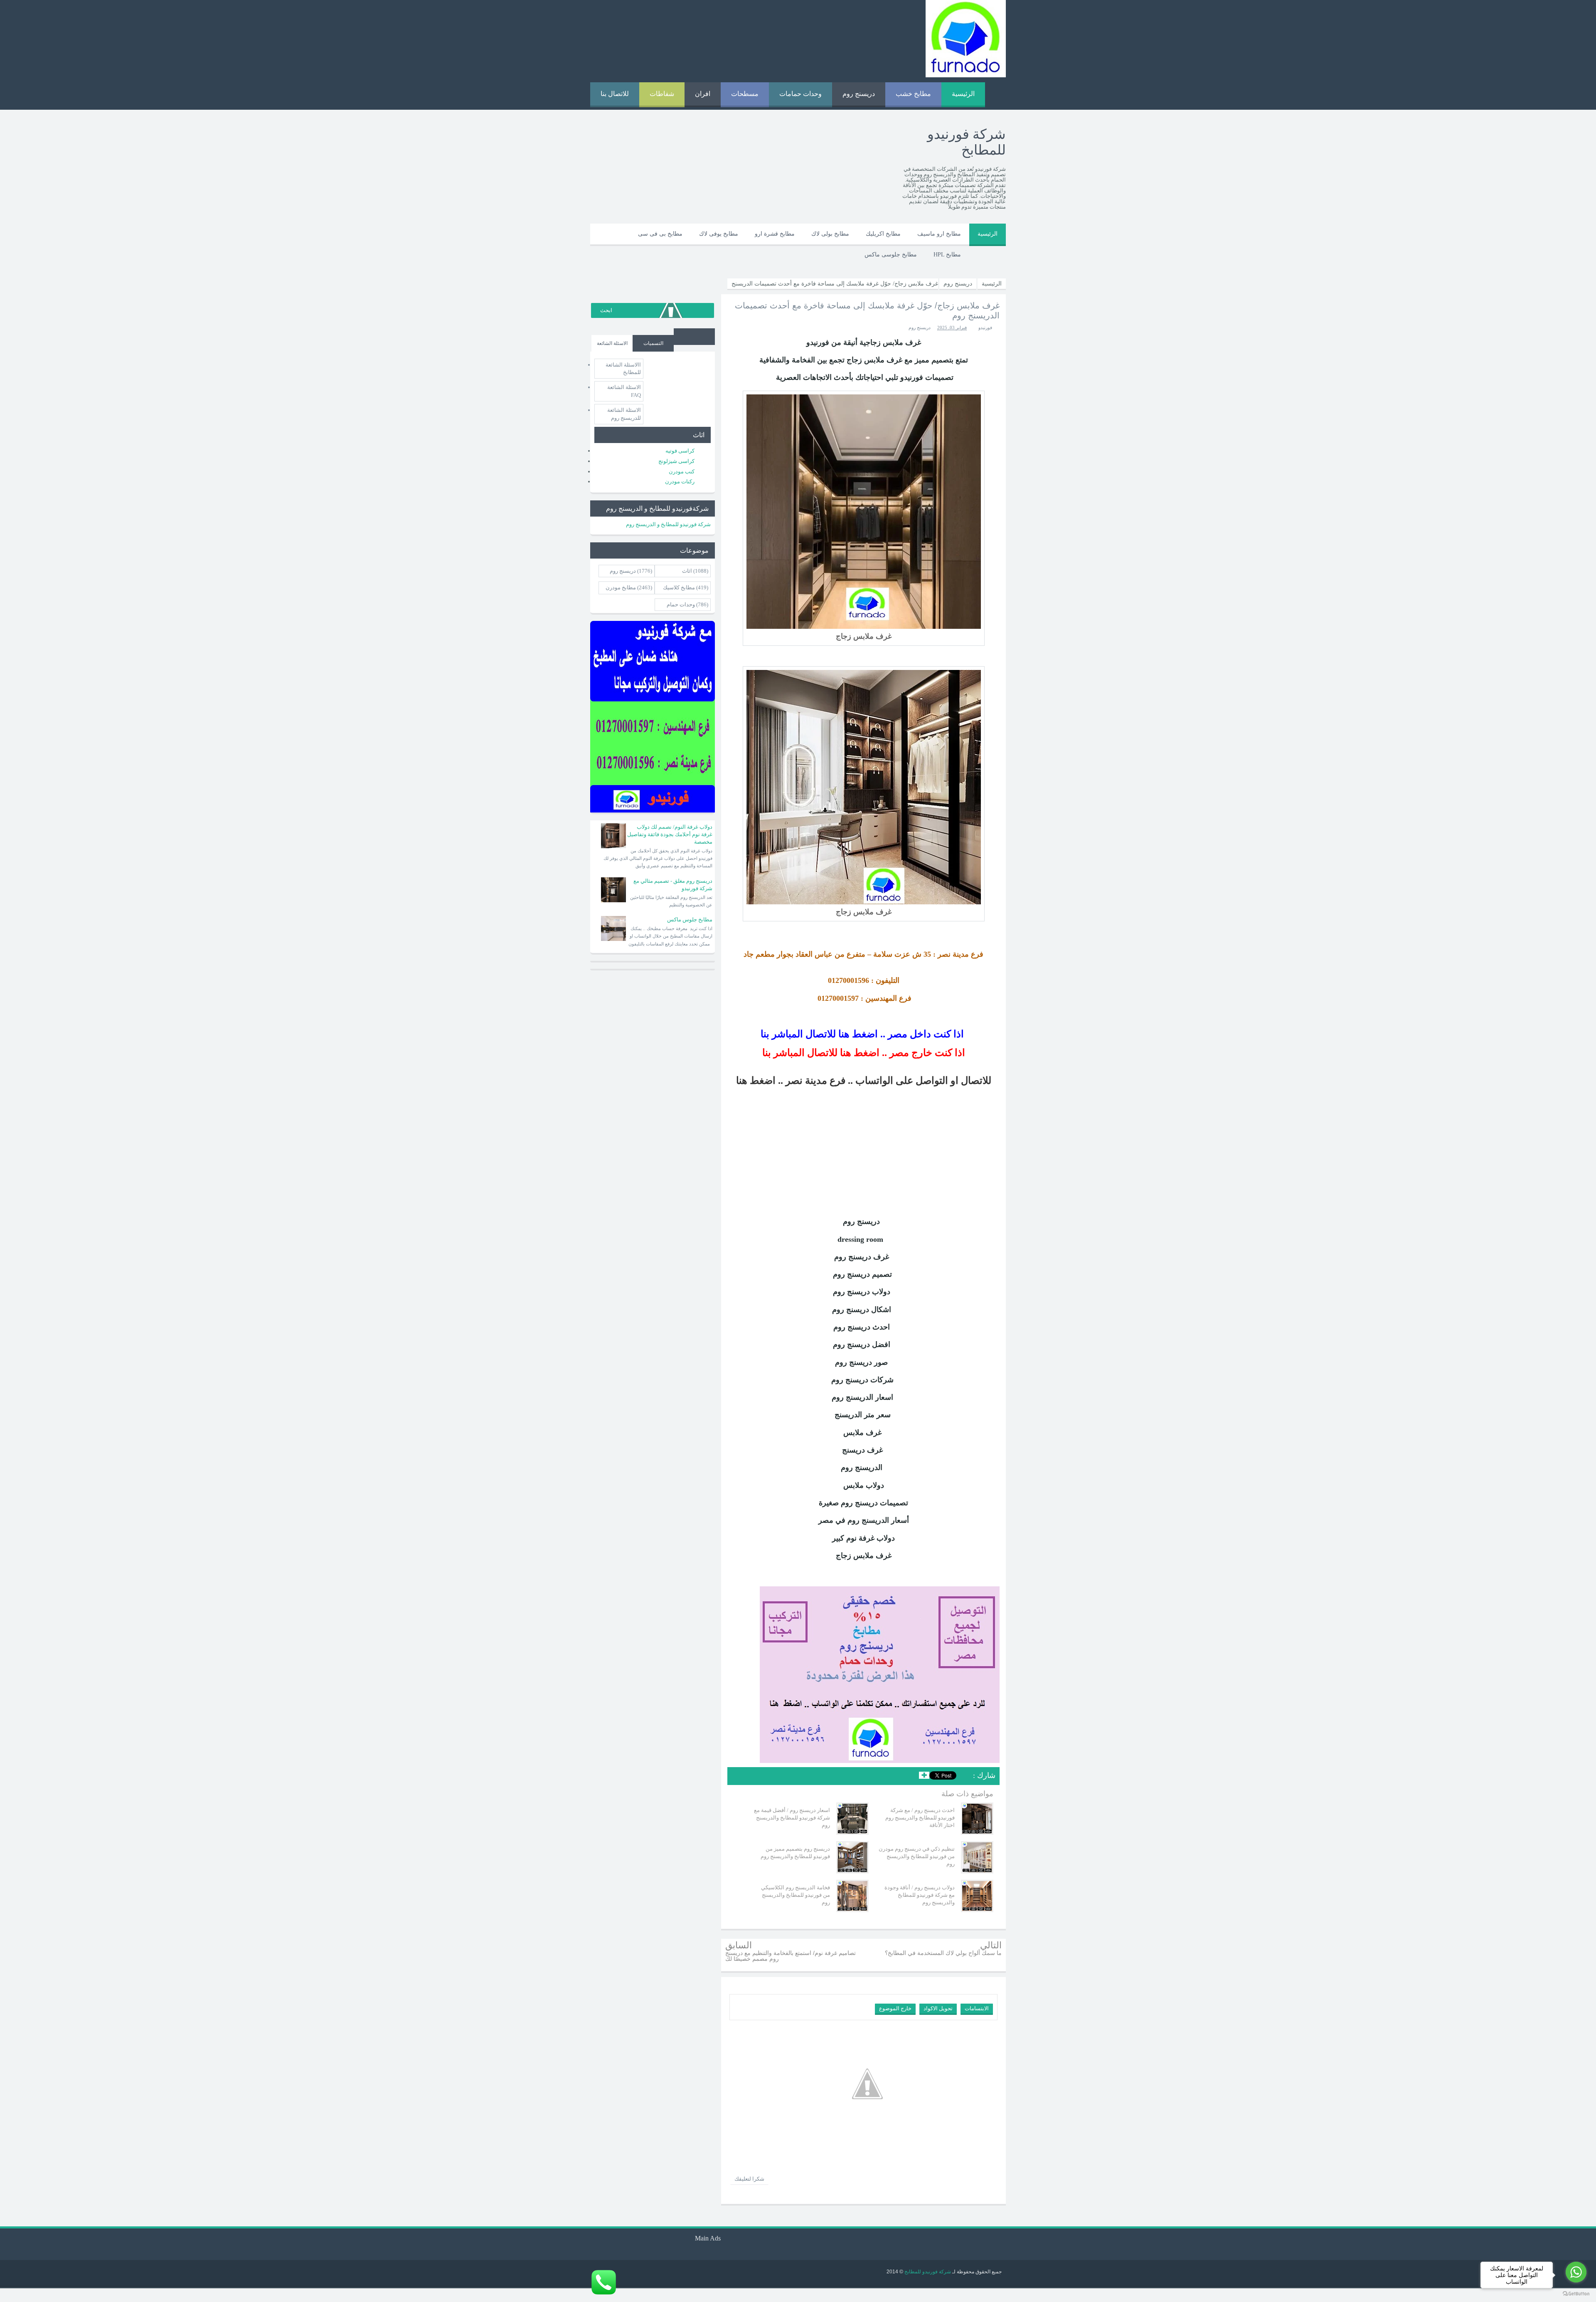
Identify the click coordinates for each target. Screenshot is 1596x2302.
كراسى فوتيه (680, 451)
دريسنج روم (859, 94)
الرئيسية (963, 94)
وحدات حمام (681, 604)
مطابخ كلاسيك (679, 587)
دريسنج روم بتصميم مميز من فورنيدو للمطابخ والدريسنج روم (795, 1853)
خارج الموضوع (895, 2008)
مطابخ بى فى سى (660, 234)
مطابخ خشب (913, 94)
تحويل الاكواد (938, 2008)
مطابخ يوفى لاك (719, 234)
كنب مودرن (682, 471)
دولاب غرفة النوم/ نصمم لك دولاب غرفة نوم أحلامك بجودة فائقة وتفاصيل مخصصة (670, 834)
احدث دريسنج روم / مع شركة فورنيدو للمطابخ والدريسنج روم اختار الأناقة (920, 1818)
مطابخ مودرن (621, 587)
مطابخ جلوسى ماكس (891, 255)
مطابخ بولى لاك (830, 234)
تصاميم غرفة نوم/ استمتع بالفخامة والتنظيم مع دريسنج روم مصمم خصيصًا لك (791, 1956)
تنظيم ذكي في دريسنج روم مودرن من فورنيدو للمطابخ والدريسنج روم (917, 1856)
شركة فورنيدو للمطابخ (927, 2272)
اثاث (687, 571)
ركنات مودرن (680, 481)
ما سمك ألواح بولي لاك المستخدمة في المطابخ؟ (943, 1953)
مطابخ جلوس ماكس (690, 920)
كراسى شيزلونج (676, 461)
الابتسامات (977, 2008)
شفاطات (662, 94)
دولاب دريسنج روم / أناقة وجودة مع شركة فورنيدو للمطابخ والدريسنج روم (920, 1895)
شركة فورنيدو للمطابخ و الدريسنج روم (668, 524)
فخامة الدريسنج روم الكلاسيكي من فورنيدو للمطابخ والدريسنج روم (796, 1895)
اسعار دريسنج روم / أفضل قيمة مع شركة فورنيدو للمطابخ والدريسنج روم (792, 1818)
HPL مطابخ (947, 255)
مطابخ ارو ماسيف (939, 234)
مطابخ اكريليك (883, 234)
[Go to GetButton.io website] (1576, 2294)
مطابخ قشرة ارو (775, 234)
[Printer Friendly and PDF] (739, 1777)
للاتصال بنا (615, 94)
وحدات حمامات (800, 94)
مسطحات (745, 94)
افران (703, 94)
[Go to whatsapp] (1576, 2272)
